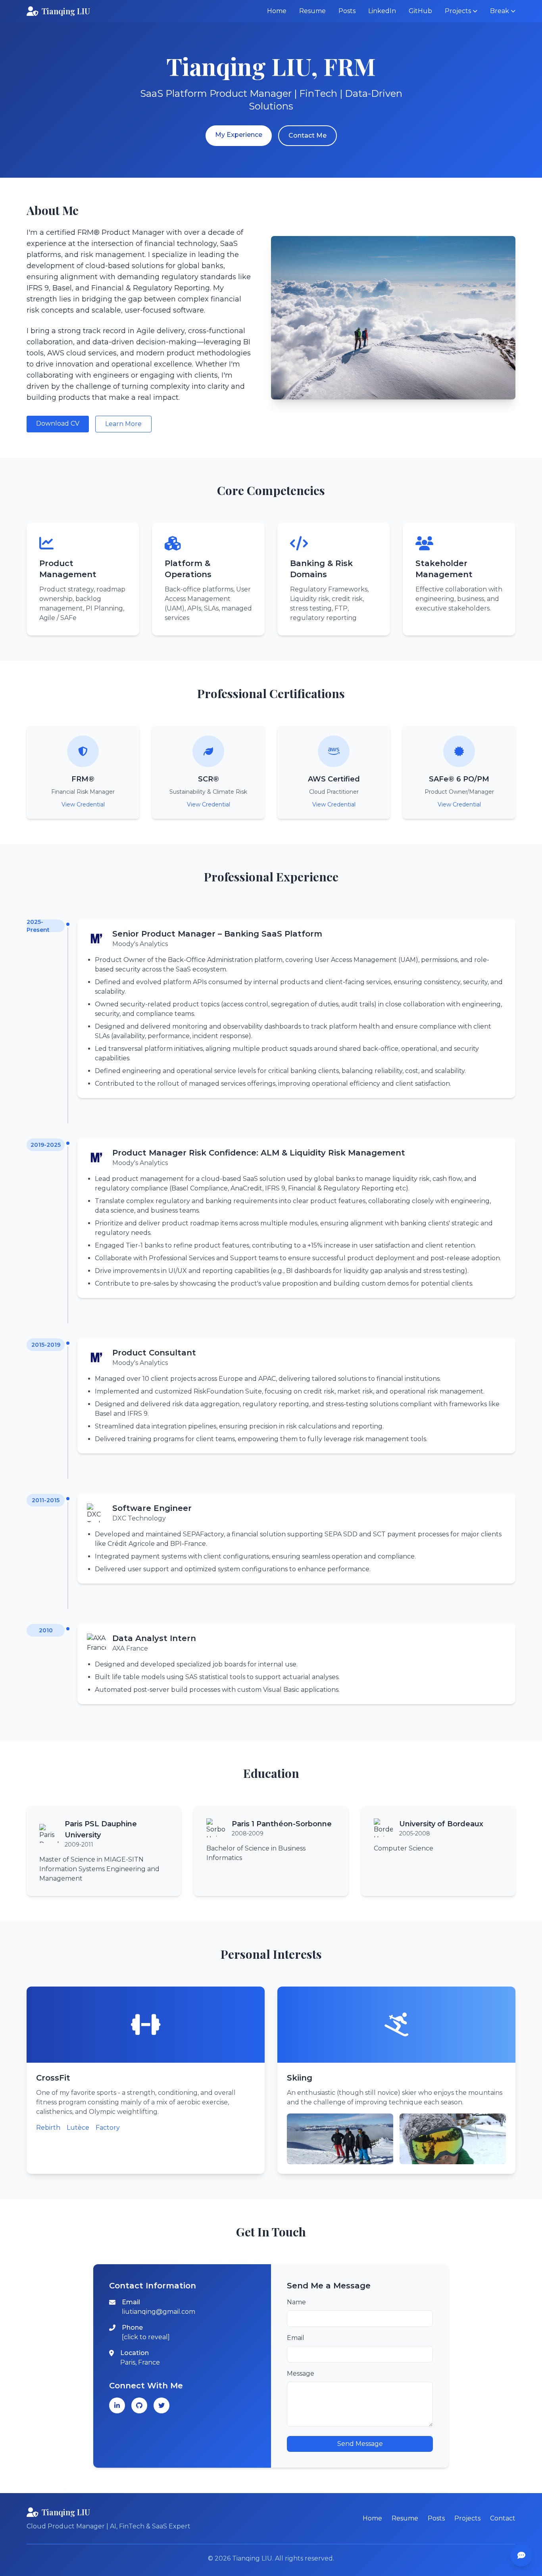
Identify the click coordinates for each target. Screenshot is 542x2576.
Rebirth (48, 2128)
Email (296, 2338)
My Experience (239, 135)
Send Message (360, 2444)
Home (277, 11)
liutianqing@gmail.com (159, 2312)
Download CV (58, 423)
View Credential (83, 804)
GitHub (420, 11)
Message (301, 2373)
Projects (467, 2518)
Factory (108, 2128)
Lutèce (78, 2128)
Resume (312, 11)
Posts (347, 11)
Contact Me (308, 135)
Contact (503, 2518)
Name (296, 2302)
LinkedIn (382, 11)
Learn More (123, 424)
